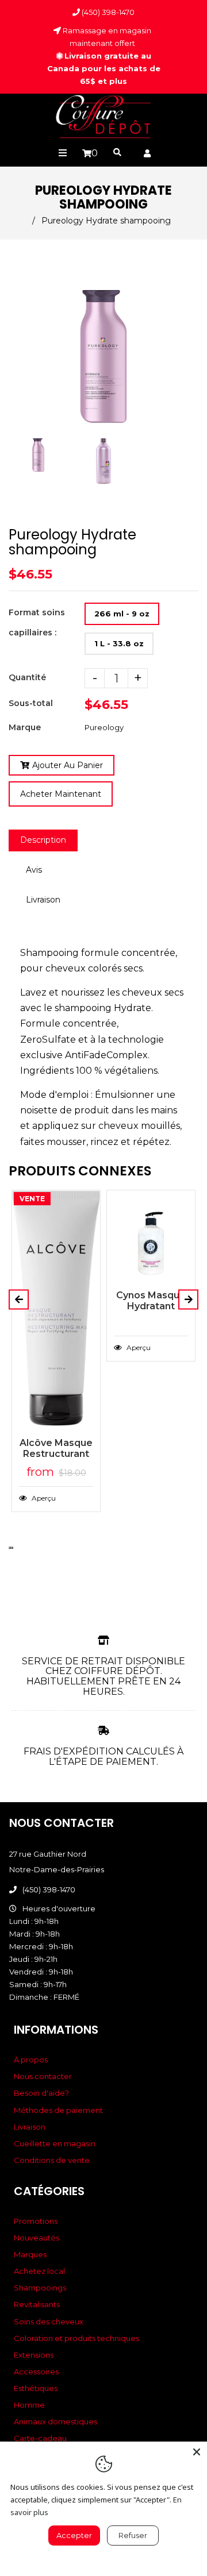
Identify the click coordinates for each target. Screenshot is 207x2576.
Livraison (43, 900)
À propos (31, 2060)
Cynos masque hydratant (151, 1301)
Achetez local (39, 2271)
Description (43, 840)
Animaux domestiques (55, 2421)
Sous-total (31, 703)
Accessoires (36, 2371)
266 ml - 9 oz (122, 614)
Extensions (34, 2355)
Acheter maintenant (61, 794)
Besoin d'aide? (41, 2093)
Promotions (36, 2221)
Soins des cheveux (49, 2322)
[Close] (197, 2452)
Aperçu (43, 1498)
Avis (34, 870)
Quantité (27, 677)
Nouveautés (37, 2238)
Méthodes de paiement (58, 2110)
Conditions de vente (52, 2160)
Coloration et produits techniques (76, 2338)
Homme (29, 2405)
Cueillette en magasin (55, 2143)
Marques (30, 2254)
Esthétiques (36, 2388)
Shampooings (40, 2288)
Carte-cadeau (40, 2438)
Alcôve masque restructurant (56, 1448)
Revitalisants (37, 2304)
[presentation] (10, 486)
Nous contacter (43, 2076)
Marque (25, 727)
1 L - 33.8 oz (119, 643)
